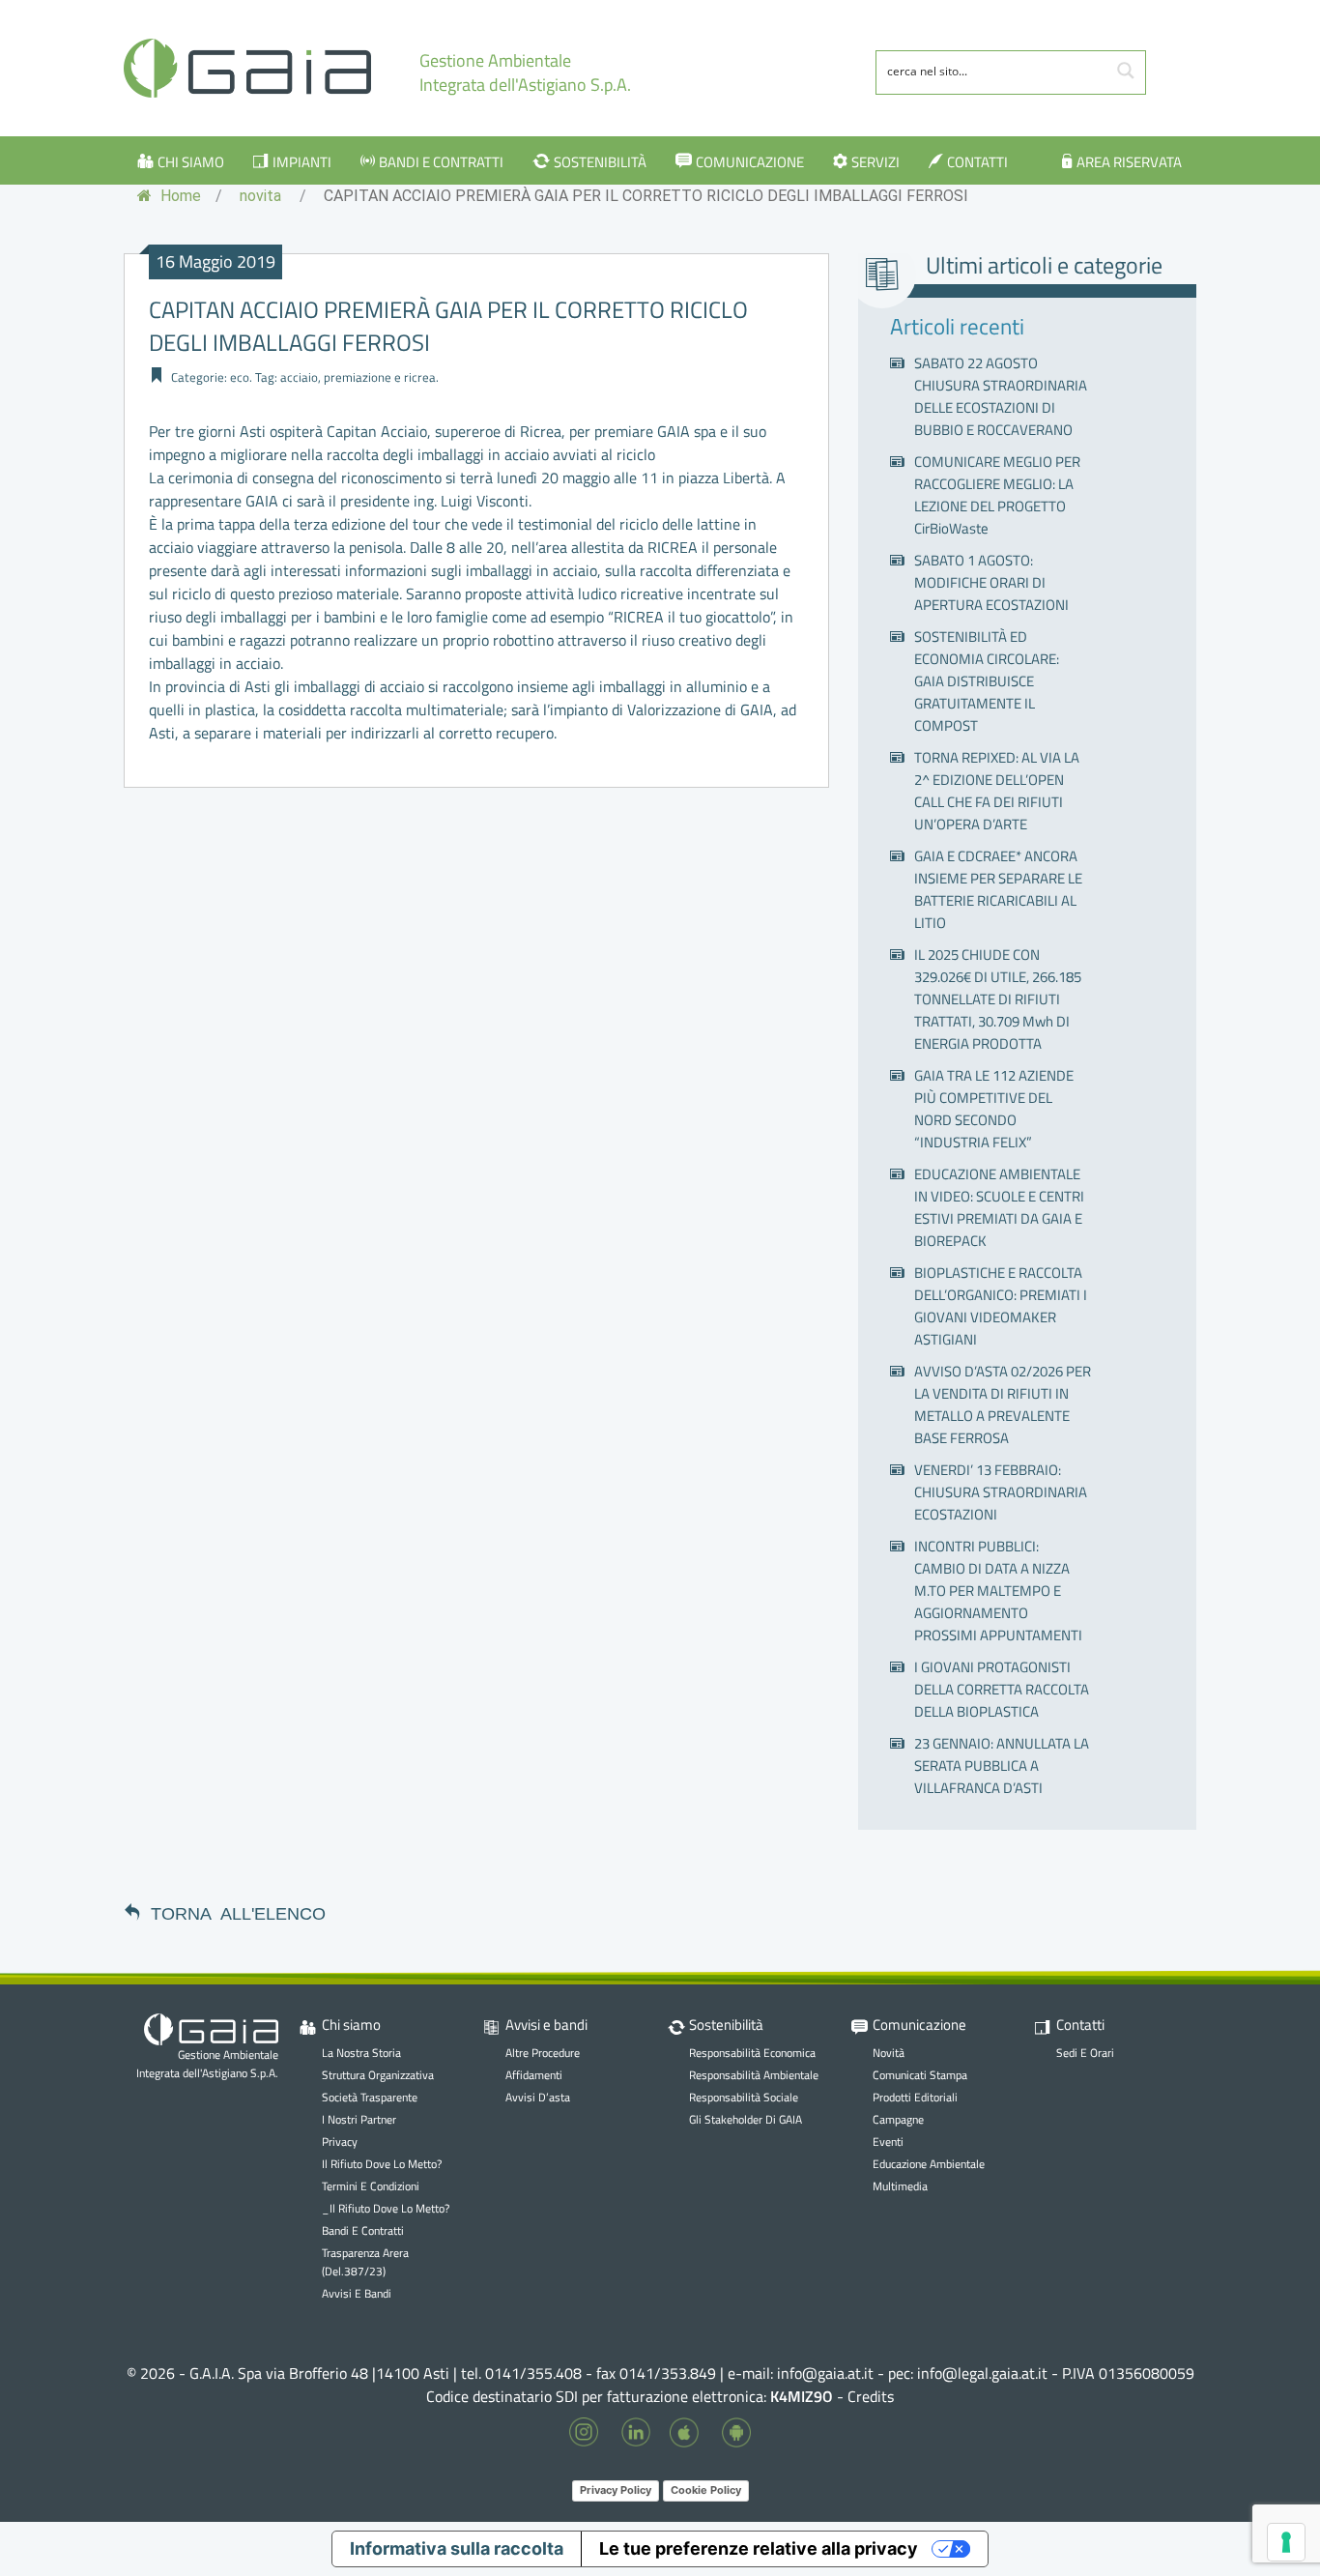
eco (240, 377)
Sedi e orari (1085, 2053)
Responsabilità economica (752, 2053)
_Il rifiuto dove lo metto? (386, 2208)
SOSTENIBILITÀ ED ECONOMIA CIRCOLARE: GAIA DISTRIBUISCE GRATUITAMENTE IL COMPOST (987, 681)
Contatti (977, 162)
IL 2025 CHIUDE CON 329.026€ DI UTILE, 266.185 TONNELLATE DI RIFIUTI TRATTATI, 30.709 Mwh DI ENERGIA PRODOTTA (998, 999)
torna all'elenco (238, 1912)
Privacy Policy (616, 2490)
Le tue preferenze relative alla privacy (759, 2548)
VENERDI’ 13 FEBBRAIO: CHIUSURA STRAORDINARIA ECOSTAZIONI (1001, 1492)
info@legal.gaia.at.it (982, 2373)
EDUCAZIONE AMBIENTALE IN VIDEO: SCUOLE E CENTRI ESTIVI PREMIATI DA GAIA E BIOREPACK (999, 1207)
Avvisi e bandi (357, 2293)
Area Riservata (1129, 162)
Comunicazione (750, 162)
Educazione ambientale (929, 2164)
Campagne (898, 2119)
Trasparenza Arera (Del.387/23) (365, 2262)
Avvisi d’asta (538, 2097)
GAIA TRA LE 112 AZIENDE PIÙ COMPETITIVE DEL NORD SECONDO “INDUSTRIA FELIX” (994, 1109)
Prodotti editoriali (915, 2097)
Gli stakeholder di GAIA (746, 2119)
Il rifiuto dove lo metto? (382, 2164)
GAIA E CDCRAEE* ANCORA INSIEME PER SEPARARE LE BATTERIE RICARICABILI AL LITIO (998, 889)
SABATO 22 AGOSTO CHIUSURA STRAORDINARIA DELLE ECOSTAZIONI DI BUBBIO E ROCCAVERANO (1001, 396)
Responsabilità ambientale (754, 2075)
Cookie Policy (706, 2490)
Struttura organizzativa (378, 2075)
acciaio (299, 377)
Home (179, 196)
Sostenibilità (600, 162)
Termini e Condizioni (371, 2186)
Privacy (340, 2142)
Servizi (875, 162)
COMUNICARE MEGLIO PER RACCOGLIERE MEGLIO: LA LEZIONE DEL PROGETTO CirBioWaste (997, 495)
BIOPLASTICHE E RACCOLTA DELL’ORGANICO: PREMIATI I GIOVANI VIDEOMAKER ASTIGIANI (1001, 1306)
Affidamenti (534, 2075)
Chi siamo (191, 162)
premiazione (358, 377)
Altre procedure (543, 2053)
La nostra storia (361, 2053)
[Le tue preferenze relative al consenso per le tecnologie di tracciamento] (1286, 2542)
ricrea (420, 377)
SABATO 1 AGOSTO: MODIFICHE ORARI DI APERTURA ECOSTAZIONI (991, 582)
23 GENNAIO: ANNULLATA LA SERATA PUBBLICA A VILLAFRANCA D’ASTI (1002, 1766)
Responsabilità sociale (744, 2097)
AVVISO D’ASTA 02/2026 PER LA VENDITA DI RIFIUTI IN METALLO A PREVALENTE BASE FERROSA (1003, 1404)
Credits (871, 2396)
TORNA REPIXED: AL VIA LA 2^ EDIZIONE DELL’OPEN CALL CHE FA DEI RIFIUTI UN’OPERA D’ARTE (997, 791)
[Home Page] (247, 68)
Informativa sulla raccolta (457, 2548)
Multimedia (900, 2186)
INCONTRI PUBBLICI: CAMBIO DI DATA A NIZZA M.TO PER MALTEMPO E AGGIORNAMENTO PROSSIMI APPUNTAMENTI (998, 1591)
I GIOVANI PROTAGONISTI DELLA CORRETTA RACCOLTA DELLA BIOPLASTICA (1002, 1689)
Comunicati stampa (920, 2075)
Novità (889, 2053)
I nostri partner (359, 2119)
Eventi (888, 2142)
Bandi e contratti (441, 162)
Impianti (302, 162)
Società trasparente (370, 2097)
